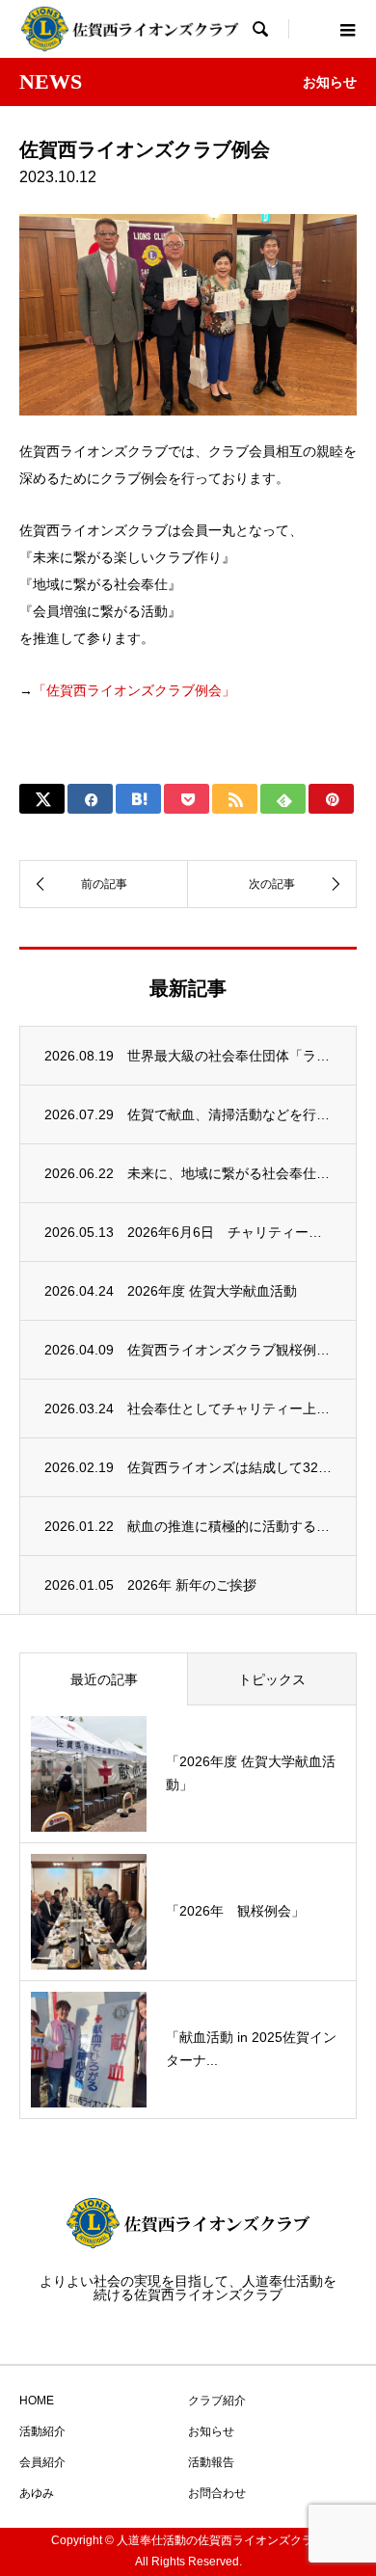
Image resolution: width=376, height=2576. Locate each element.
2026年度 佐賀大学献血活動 (212, 1291)
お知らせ (211, 2431)
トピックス (272, 1679)
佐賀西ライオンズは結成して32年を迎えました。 (229, 1467)
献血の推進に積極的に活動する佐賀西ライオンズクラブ (229, 1526)
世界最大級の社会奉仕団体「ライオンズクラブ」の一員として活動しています (229, 1056)
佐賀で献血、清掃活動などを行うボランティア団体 (229, 1114)
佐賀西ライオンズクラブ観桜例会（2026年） (229, 1350)
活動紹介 (42, 2431)
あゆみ (37, 2493)
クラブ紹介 (217, 2401)
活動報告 (211, 2462)
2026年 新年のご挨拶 (192, 1585)
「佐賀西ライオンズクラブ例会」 (134, 690)
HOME (37, 2401)
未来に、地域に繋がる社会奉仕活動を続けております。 (229, 1173)
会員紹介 (42, 2462)
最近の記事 (104, 1679)
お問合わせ (217, 2493)
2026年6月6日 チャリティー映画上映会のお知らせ (229, 1232)
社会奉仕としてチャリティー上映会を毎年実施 (229, 1409)
